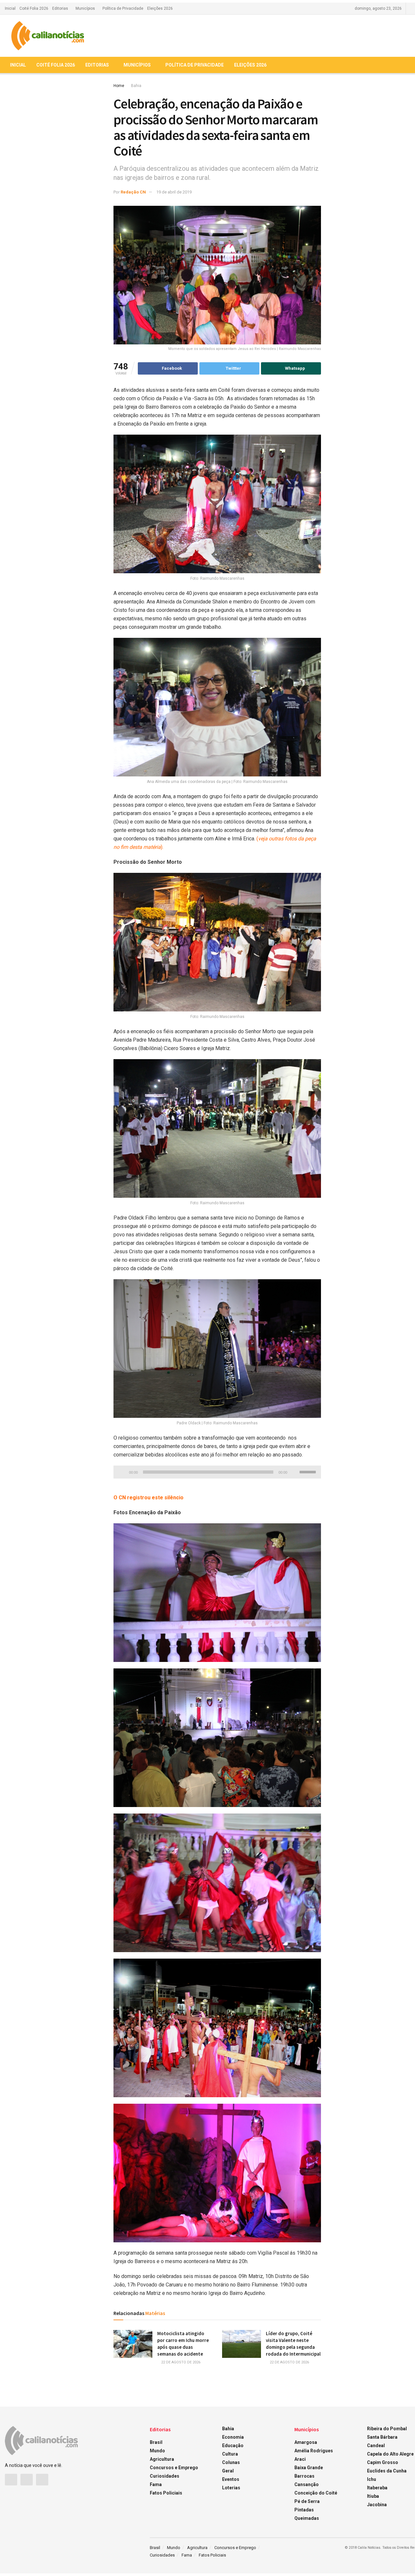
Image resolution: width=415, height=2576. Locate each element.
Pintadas (304, 2510)
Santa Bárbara (382, 2437)
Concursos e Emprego (174, 2468)
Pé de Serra (307, 2501)
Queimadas (307, 2518)
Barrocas (304, 2476)
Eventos (231, 2479)
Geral (228, 2471)
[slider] (309, 1471)
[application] (217, 1472)
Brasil (156, 2442)
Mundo (157, 2451)
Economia (233, 2437)
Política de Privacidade (123, 8)
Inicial (10, 8)
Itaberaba (377, 2488)
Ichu (372, 2479)
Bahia (136, 86)
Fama (156, 2484)
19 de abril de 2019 (174, 192)
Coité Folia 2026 (34, 8)
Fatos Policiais (166, 2493)
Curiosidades (165, 2476)
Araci (300, 2459)
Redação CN (133, 192)
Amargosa (306, 2442)
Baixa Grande (309, 2468)
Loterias (231, 2488)
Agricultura (162, 2459)
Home (119, 86)
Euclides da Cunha (387, 2471)
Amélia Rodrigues (314, 2451)
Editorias (60, 8)
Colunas (231, 2462)
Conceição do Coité (316, 2493)
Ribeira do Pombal (387, 2429)
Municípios (85, 8)
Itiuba (373, 2496)
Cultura (230, 2454)
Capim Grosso (383, 2462)
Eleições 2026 (160, 8)
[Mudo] (293, 1470)
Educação (233, 2446)
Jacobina (377, 2505)
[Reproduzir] (122, 1470)
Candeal (376, 2446)
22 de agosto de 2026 (180, 2362)
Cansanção (307, 2484)
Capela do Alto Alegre (390, 2454)
